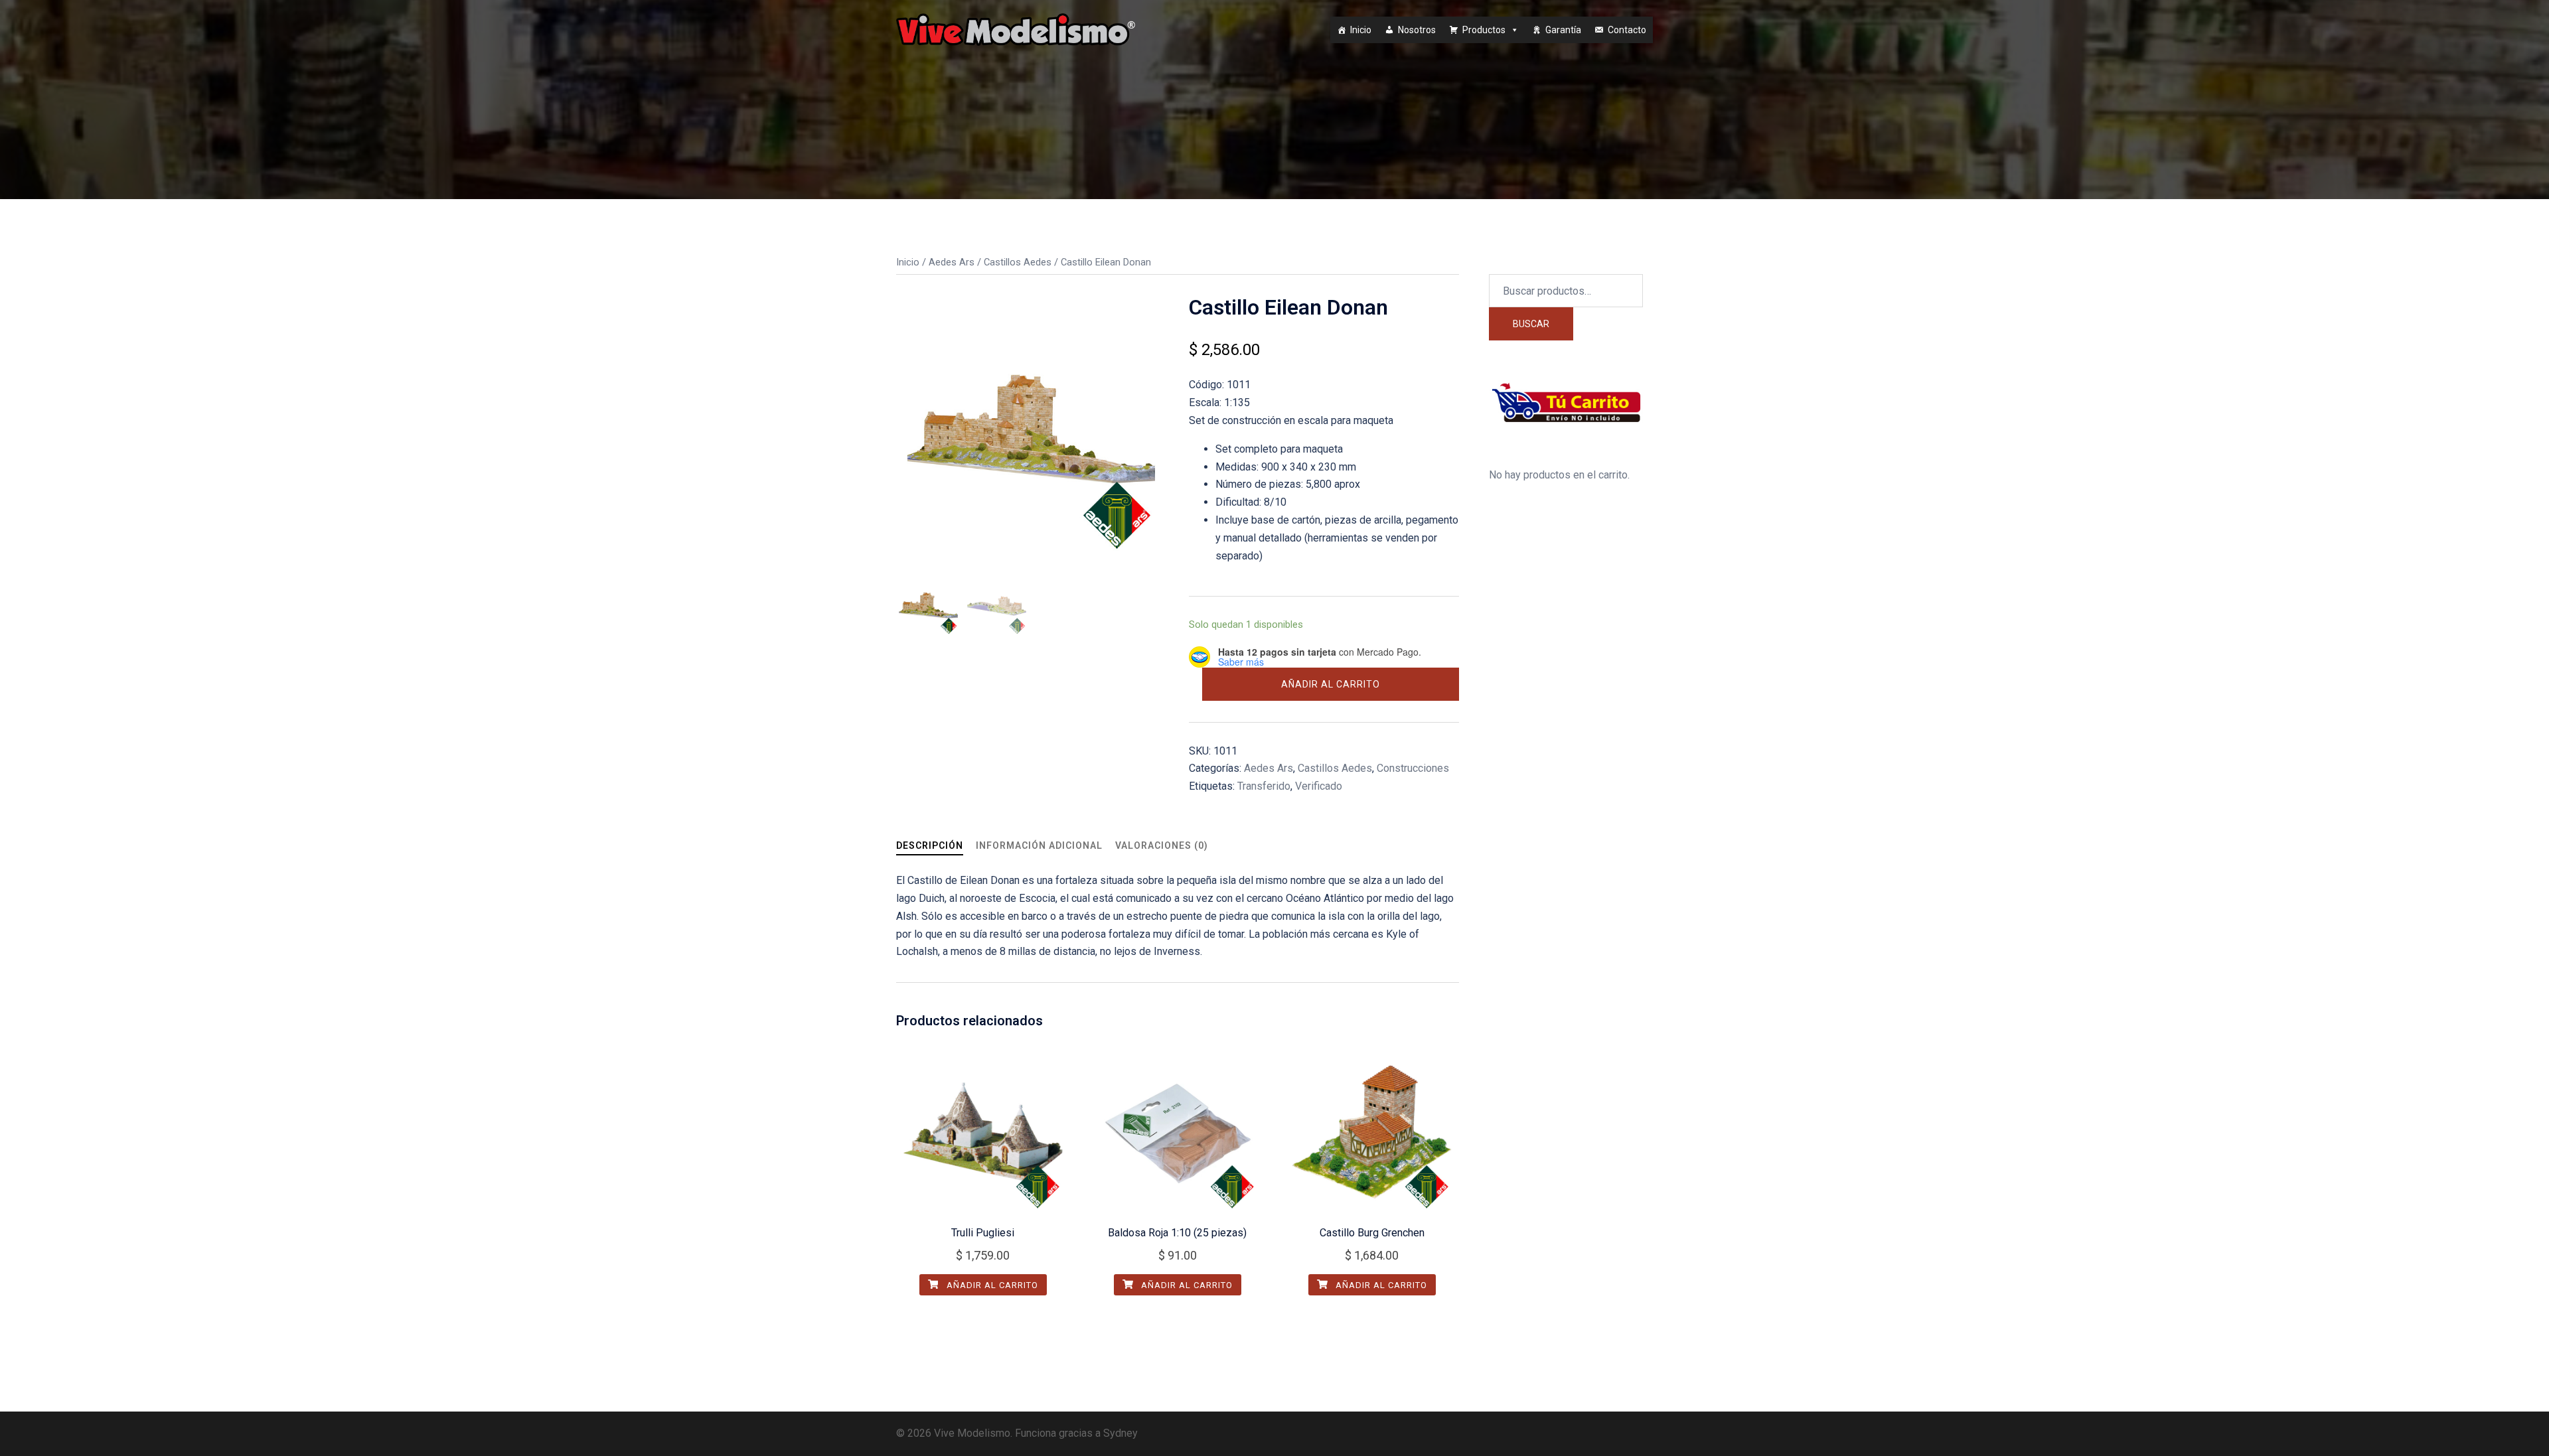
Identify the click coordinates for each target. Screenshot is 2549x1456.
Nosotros (1417, 30)
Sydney (1120, 1433)
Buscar (1531, 324)
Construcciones (1413, 768)
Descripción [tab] (930, 845)
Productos (1484, 30)
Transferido (1264, 786)
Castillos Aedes (1018, 262)
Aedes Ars (952, 262)
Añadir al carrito (1331, 684)
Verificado (1319, 786)
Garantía (1563, 30)
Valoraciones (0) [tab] (1162, 845)
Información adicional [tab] (1039, 845)
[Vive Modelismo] (1016, 29)
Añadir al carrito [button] (991, 1285)
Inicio (1361, 30)
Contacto (1627, 30)
